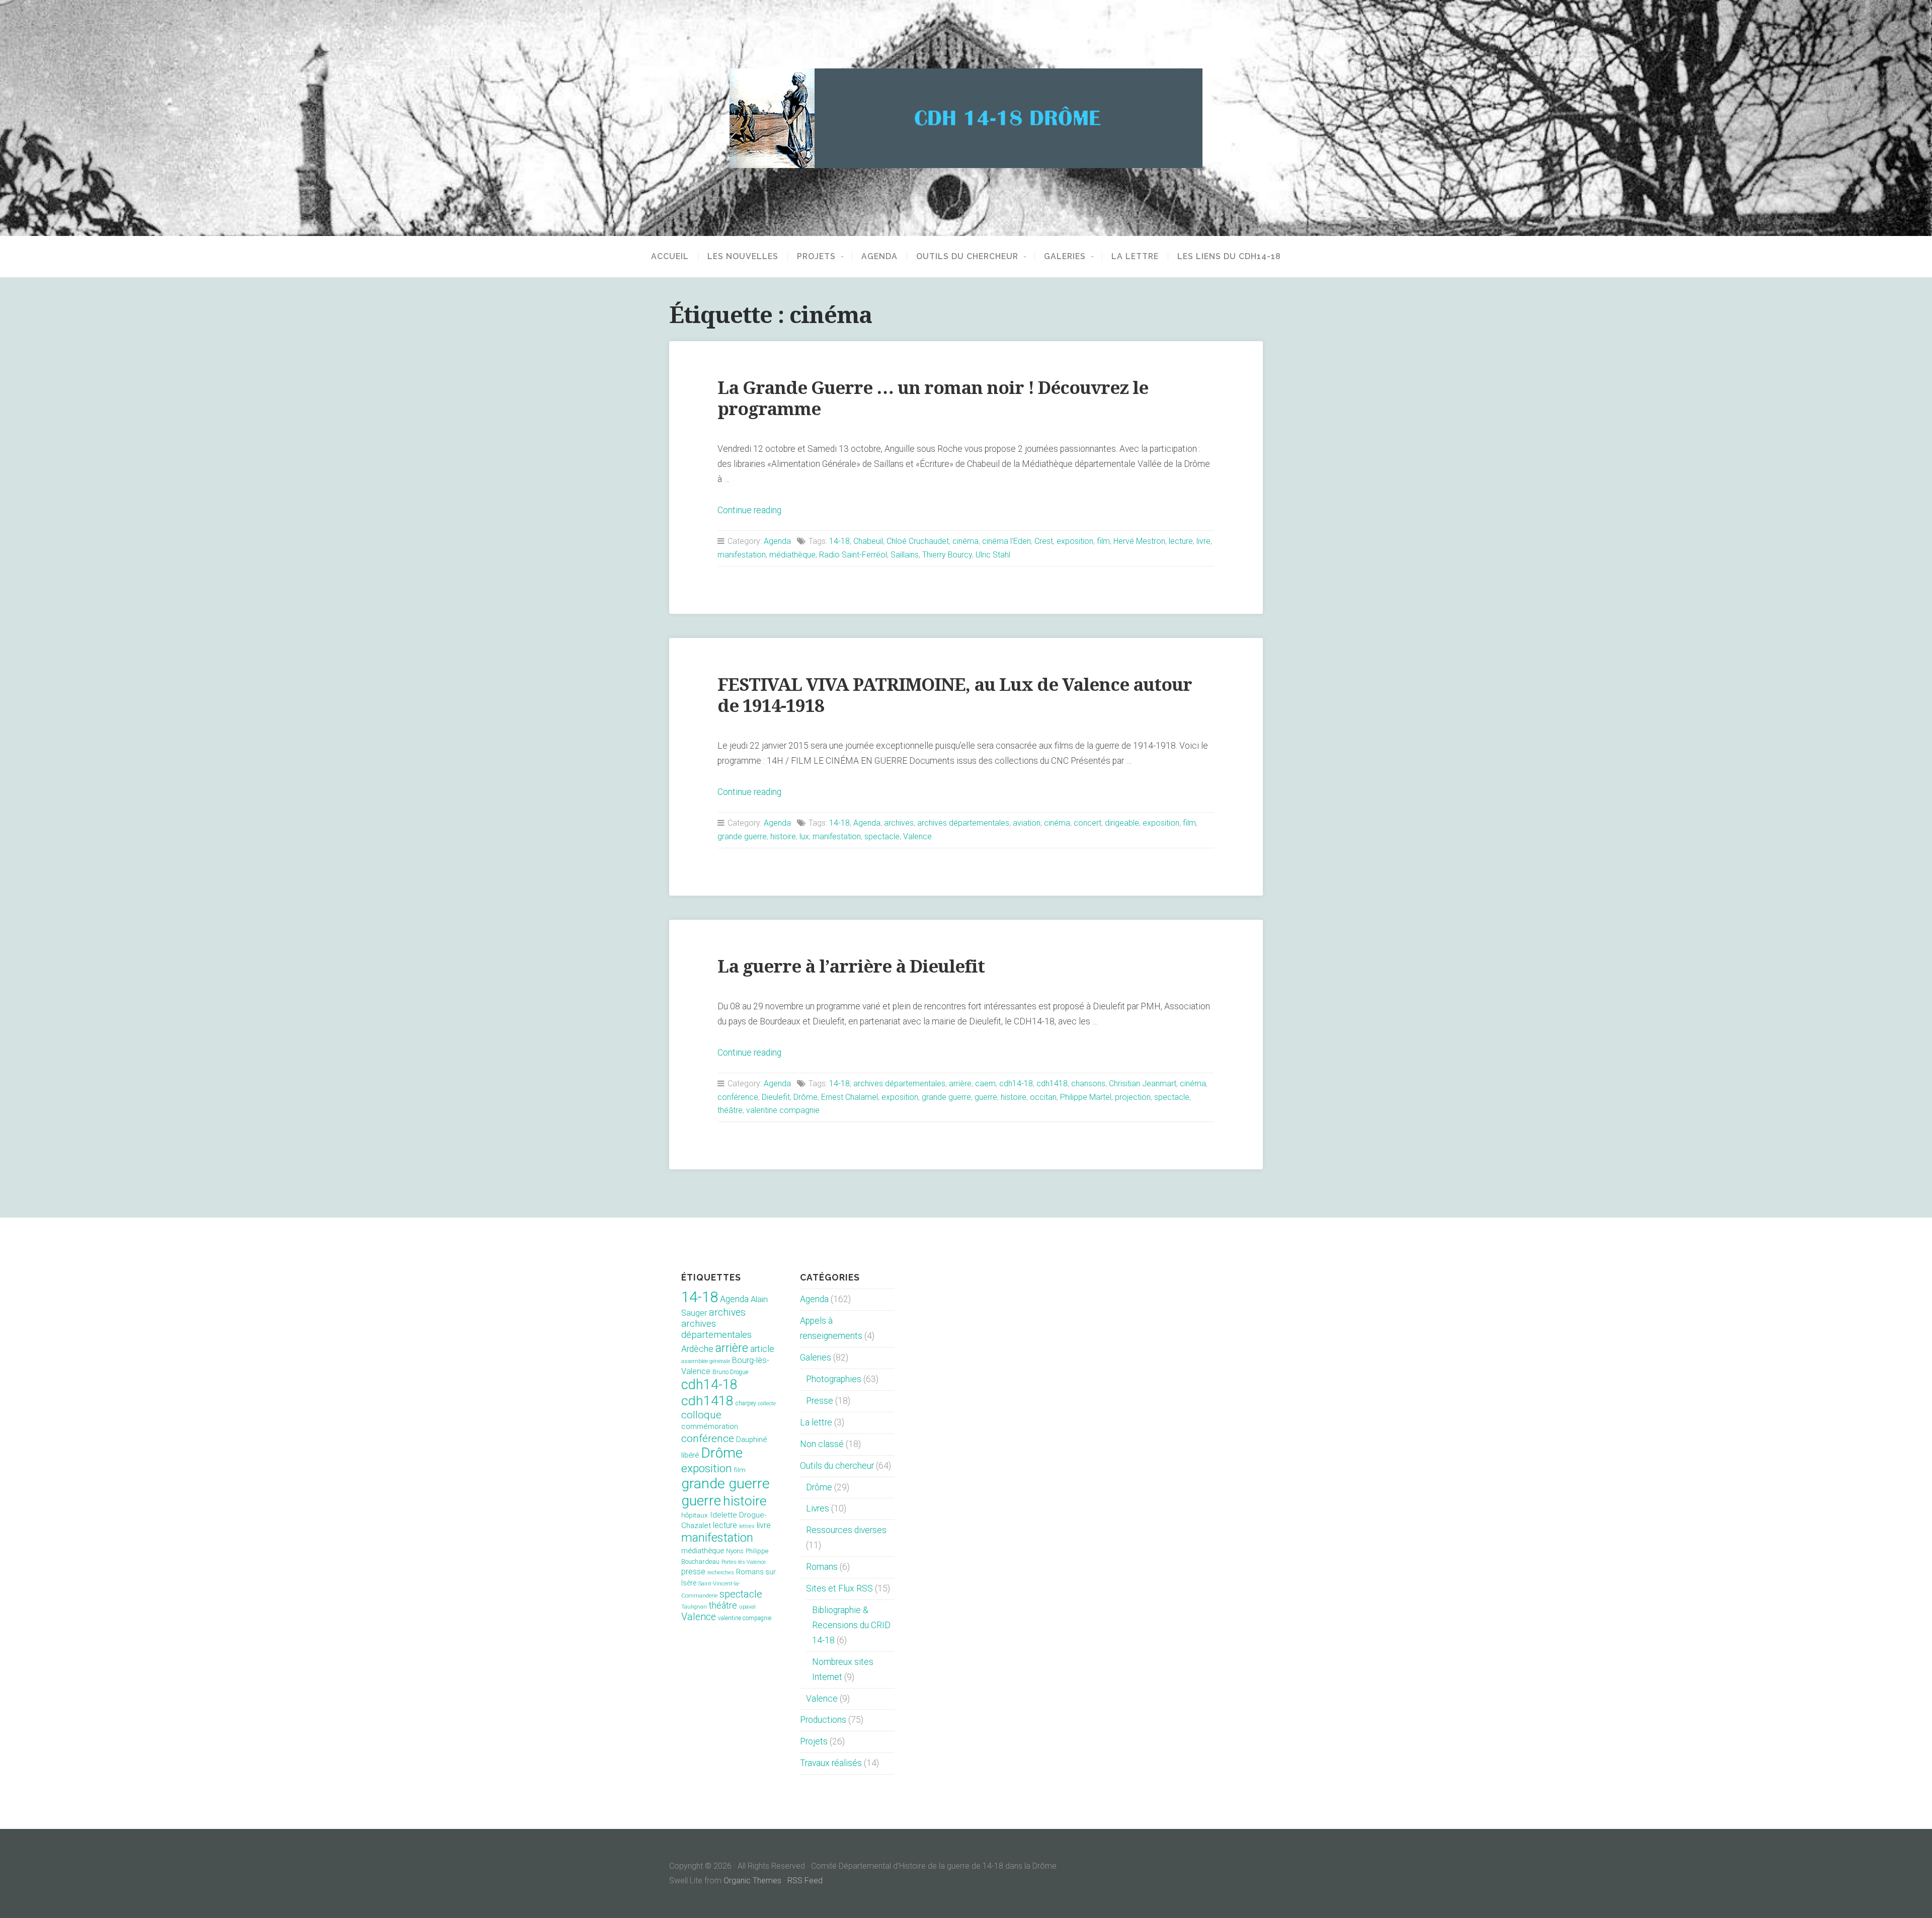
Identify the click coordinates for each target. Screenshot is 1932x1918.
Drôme (806, 1097)
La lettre (1135, 257)
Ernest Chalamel (850, 1097)
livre (1203, 541)
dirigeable (1122, 823)
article (762, 1349)
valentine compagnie (783, 1110)
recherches (721, 1573)
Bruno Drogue (730, 1372)
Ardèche (697, 1349)
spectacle (882, 836)
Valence (917, 836)
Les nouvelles (743, 257)
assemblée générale (706, 1361)
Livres (818, 1508)
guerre (986, 1097)
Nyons (735, 1551)
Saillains (905, 555)
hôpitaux (695, 1515)
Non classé (822, 1444)
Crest (1044, 541)
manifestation (742, 555)
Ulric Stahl (993, 555)
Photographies (834, 1379)
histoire (783, 836)
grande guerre (742, 836)
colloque (701, 1415)
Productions (823, 1720)
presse (693, 1572)
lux (804, 836)
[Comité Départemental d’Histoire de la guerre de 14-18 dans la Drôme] (966, 118)
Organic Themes (752, 1881)
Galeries (1065, 257)
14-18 (839, 541)
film (1103, 541)
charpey (746, 1403)
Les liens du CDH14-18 (1229, 257)
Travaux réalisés (831, 1763)
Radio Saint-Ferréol (853, 555)
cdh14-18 (1016, 1084)
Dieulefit (776, 1097)
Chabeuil (868, 541)
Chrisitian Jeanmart (1143, 1084)
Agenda (879, 257)
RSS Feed (805, 1881)
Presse (820, 1401)
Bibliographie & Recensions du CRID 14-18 (851, 1625)
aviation (1027, 823)
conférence (738, 1097)
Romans (822, 1567)
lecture (1181, 541)
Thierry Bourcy (947, 555)
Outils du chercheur (967, 257)
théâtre (730, 1110)
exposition (1075, 541)
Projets (816, 257)
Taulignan (694, 1607)
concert (1088, 823)
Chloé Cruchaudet (918, 541)
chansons (1088, 1084)
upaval (747, 1607)
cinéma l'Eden (1007, 541)
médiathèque (792, 555)
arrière (960, 1084)
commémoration (710, 1426)
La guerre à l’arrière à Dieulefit (851, 966)
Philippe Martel (1086, 1097)
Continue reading (749, 510)
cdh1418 (1052, 1084)
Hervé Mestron (1139, 541)
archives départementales (963, 823)
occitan (1043, 1097)
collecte (767, 1404)
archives (899, 823)
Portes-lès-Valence (744, 1562)
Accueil (670, 257)
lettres (747, 1526)
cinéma (965, 541)
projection (1133, 1097)
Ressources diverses (846, 1530)
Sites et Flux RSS (839, 1588)
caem (985, 1084)
